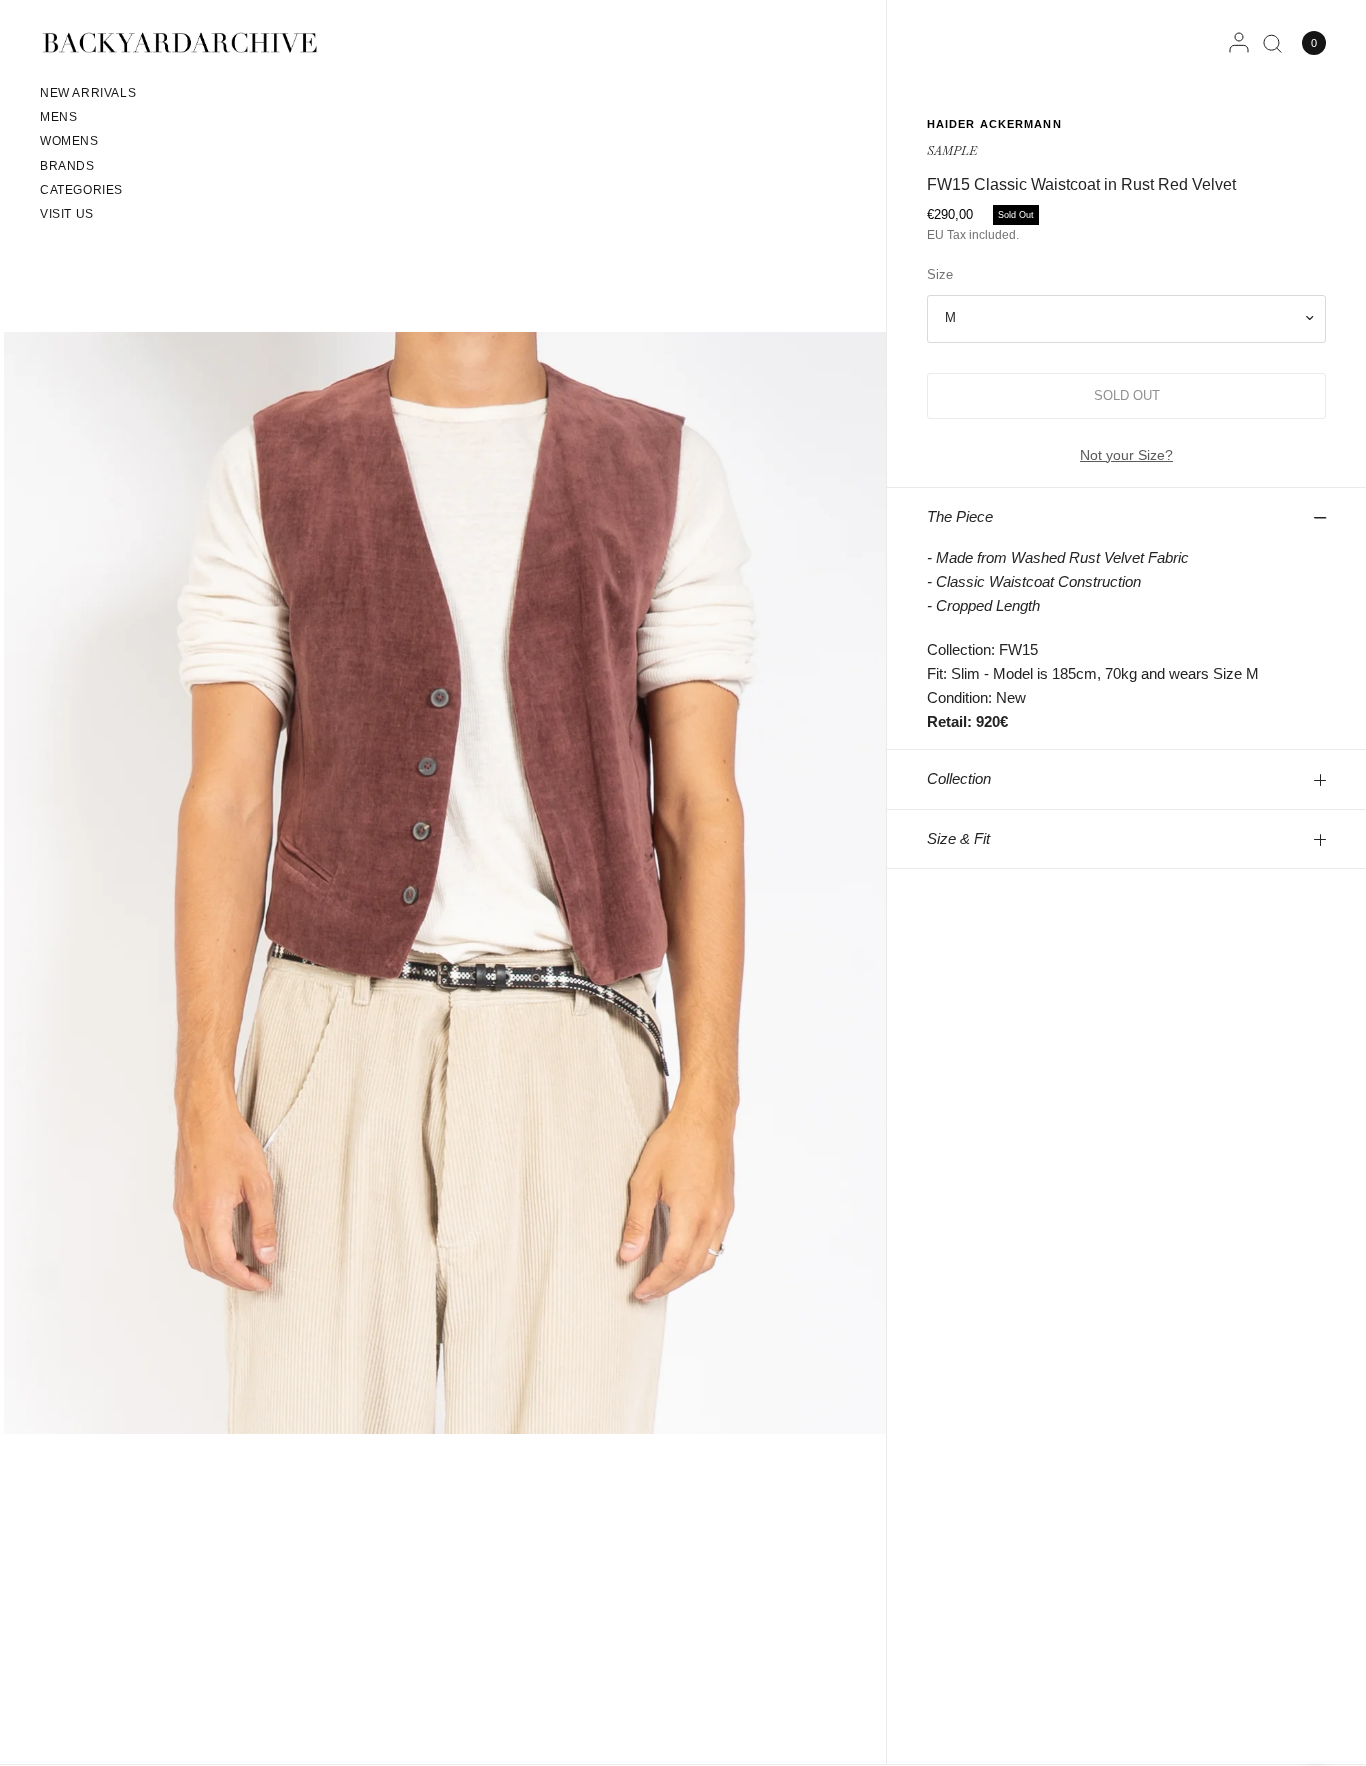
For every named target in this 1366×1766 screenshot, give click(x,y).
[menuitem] (88, 96)
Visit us (67, 214)
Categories (81, 190)
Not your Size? (1126, 455)
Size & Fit (958, 838)
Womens (69, 141)
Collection (959, 778)
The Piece (960, 516)
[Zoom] (445, 882)
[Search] (1272, 43)
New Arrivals (88, 93)
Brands (67, 166)
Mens (58, 117)
